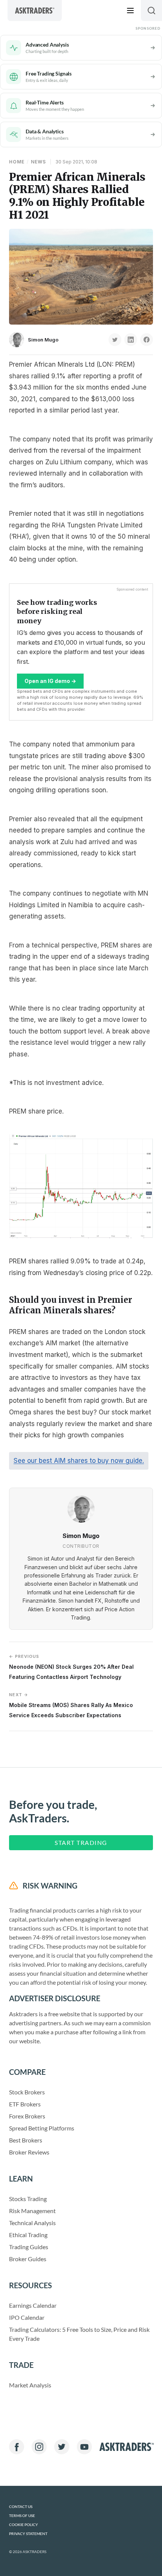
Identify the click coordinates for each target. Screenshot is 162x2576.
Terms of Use (22, 2516)
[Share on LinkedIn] (131, 340)
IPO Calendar (27, 2317)
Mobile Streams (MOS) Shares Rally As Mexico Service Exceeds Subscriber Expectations (71, 1705)
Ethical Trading (28, 2235)
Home (17, 162)
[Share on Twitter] (115, 340)
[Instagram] (39, 2447)
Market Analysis (30, 2385)
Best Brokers (26, 2140)
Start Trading (81, 1842)
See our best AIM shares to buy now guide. (79, 1461)
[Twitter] (62, 2447)
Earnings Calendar (33, 2305)
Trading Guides (29, 2247)
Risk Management (32, 2211)
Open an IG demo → (50, 681)
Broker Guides (28, 2259)
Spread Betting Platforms (42, 2128)
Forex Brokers (27, 2116)
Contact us (21, 2507)
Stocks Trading (28, 2199)
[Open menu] (130, 11)
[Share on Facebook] (147, 340)
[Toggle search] (151, 11)
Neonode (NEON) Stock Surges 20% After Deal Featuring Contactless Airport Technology (71, 1667)
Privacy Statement (28, 2534)
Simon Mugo (43, 340)
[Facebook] (17, 2447)
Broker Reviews (29, 2152)
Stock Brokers (27, 2092)
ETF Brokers (25, 2104)
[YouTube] (84, 2447)
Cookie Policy (24, 2525)
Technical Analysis (32, 2223)
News (38, 162)
